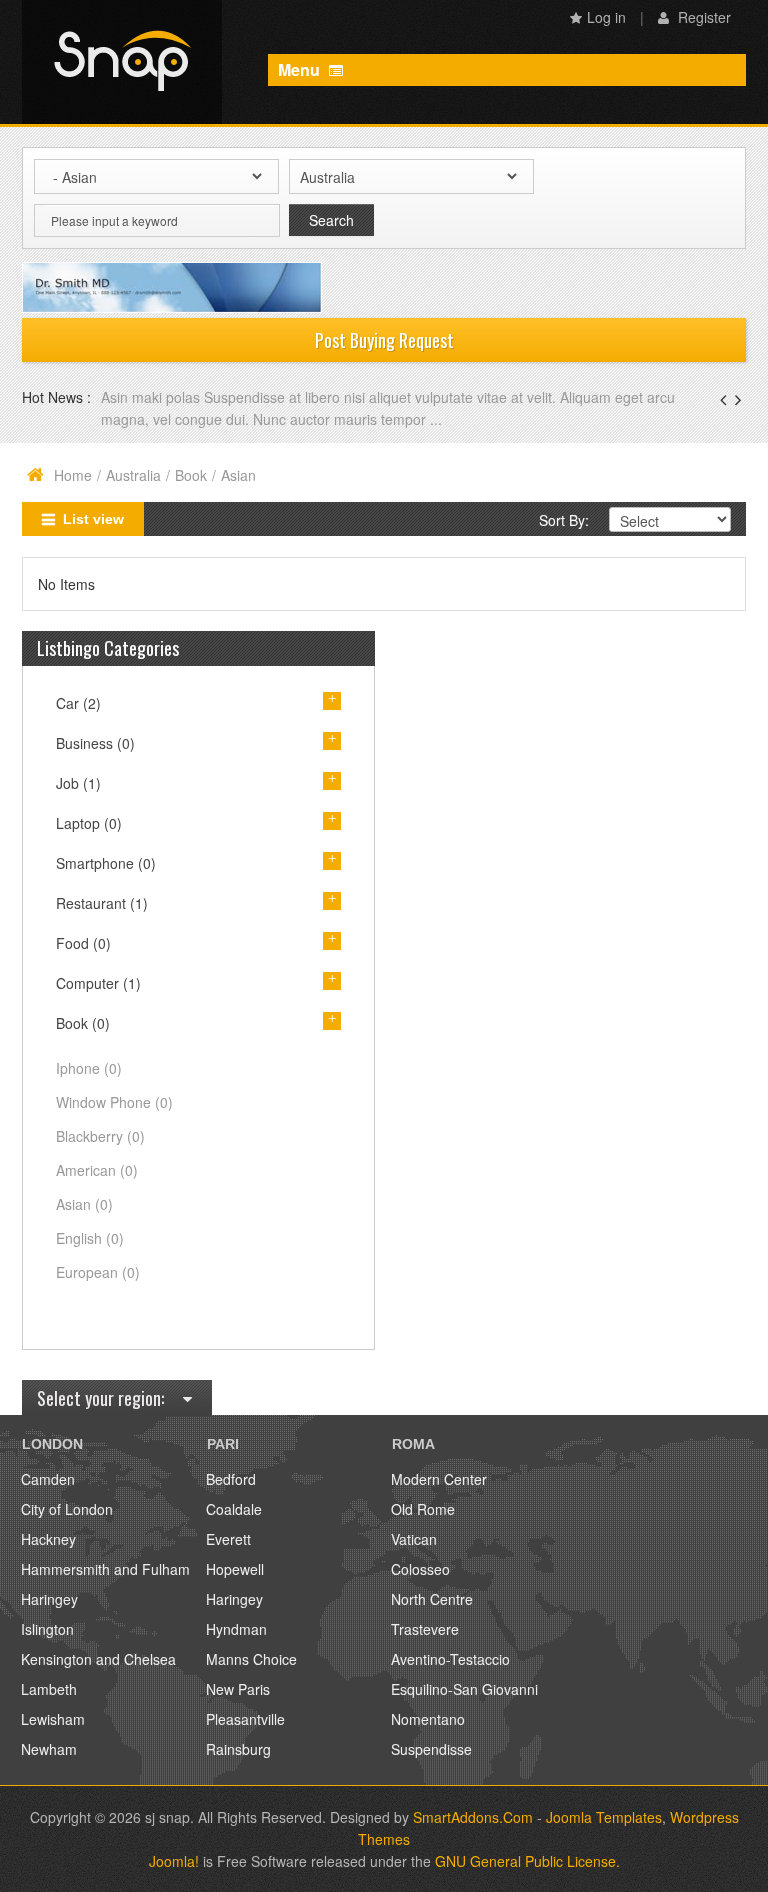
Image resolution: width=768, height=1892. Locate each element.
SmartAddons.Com (473, 1817)
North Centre (432, 1599)
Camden (48, 1479)
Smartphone (106, 863)
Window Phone (114, 1102)
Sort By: (564, 520)
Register (702, 17)
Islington (47, 1629)
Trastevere (425, 1629)
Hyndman (236, 1629)
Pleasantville (245, 1719)
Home (73, 475)
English (90, 1238)
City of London (67, 1509)
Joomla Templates (604, 1817)
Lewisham (53, 1719)
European (98, 1272)
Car (78, 703)
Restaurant (102, 903)
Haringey (49, 1599)
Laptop (89, 823)
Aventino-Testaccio (450, 1659)
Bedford (231, 1479)
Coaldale (234, 1509)
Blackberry (100, 1136)
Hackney (48, 1539)
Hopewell (235, 1569)
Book (191, 475)
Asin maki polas (152, 397)
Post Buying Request (384, 340)
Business (95, 743)
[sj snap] (122, 62)
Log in (606, 17)
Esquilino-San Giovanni (464, 1689)
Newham (49, 1749)
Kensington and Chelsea (98, 1659)
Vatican (414, 1539)
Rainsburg (238, 1749)
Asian (84, 1204)
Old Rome (423, 1509)
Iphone (89, 1068)
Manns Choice (251, 1659)
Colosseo (420, 1569)
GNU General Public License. (527, 1861)
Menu (301, 69)
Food (83, 943)
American (97, 1170)
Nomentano (428, 1719)
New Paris (238, 1689)
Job (78, 783)
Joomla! (174, 1861)
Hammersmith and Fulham (105, 1569)
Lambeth (49, 1689)
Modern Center (439, 1479)
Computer (98, 983)
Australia (133, 475)
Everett (228, 1539)
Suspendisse (431, 1749)
